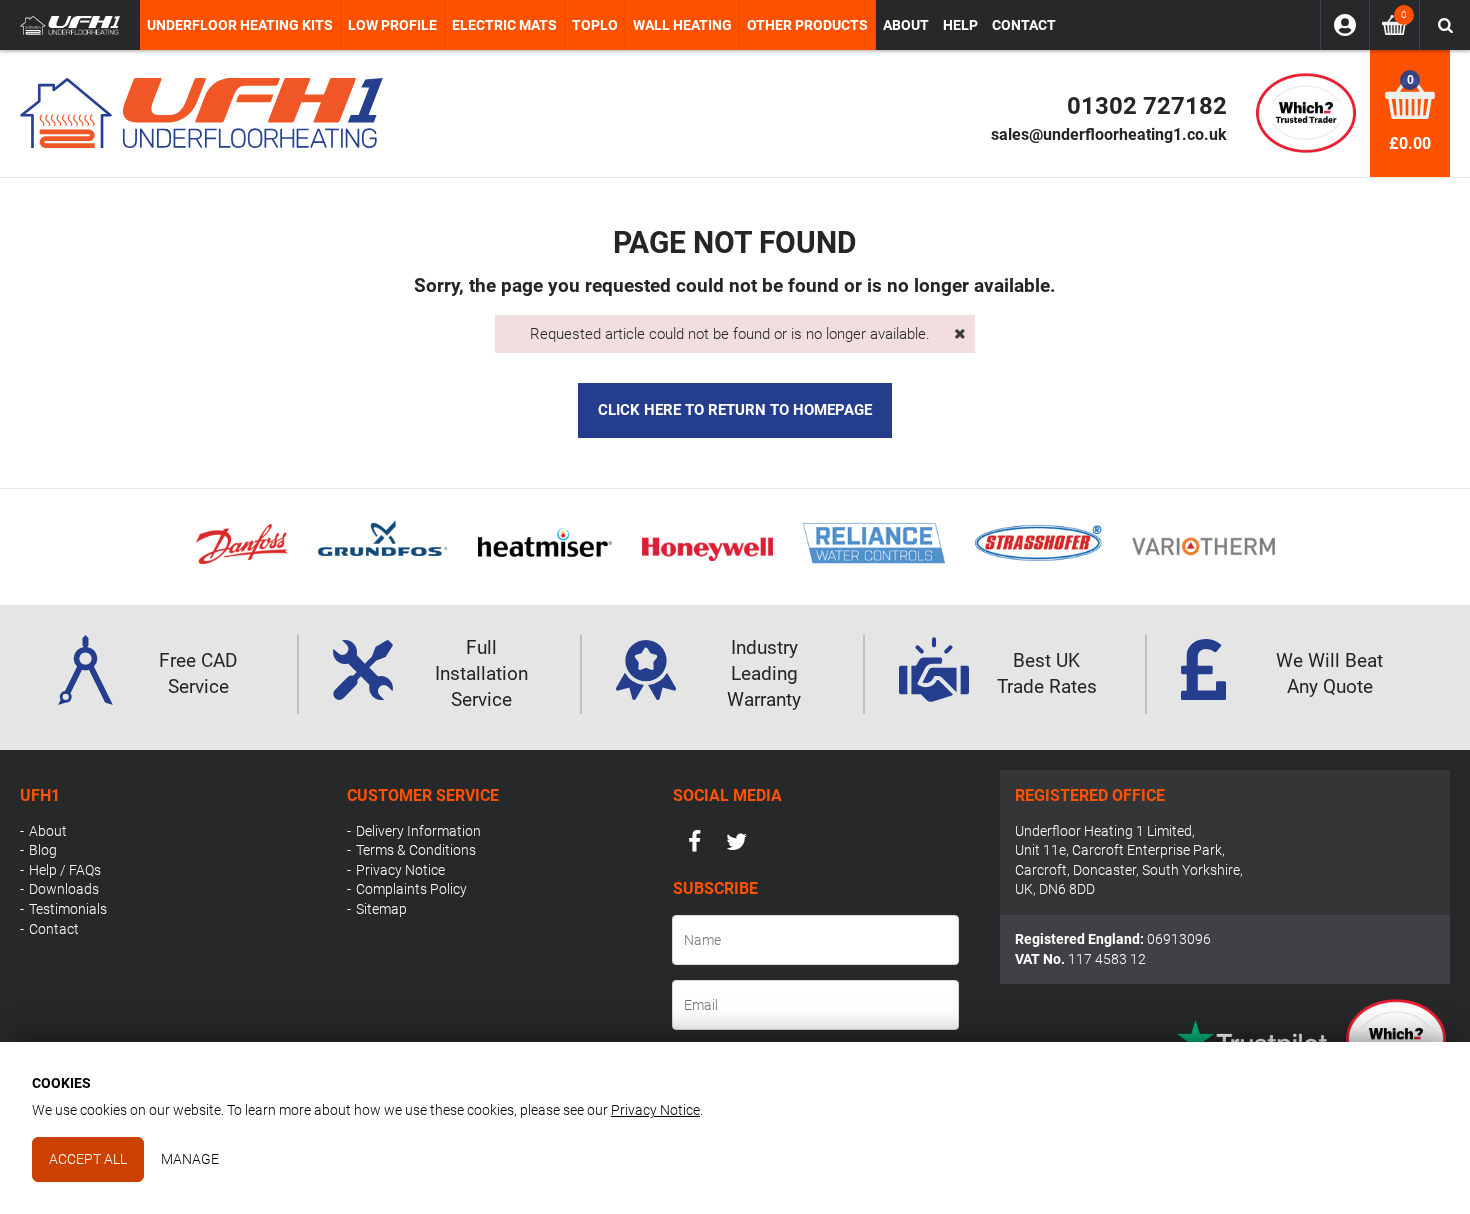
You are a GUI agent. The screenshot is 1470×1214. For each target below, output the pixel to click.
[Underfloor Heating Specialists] (70, 26)
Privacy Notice (400, 870)
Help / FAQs (65, 870)
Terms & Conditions (416, 850)
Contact (54, 929)
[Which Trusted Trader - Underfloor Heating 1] (1306, 112)
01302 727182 (1147, 106)
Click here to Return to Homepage (735, 410)
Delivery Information (418, 831)
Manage (190, 1159)
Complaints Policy (411, 889)
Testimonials (68, 909)
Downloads (64, 889)
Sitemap (381, 909)
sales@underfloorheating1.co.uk (1109, 134)
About (48, 831)
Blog (43, 850)
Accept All (88, 1159)
